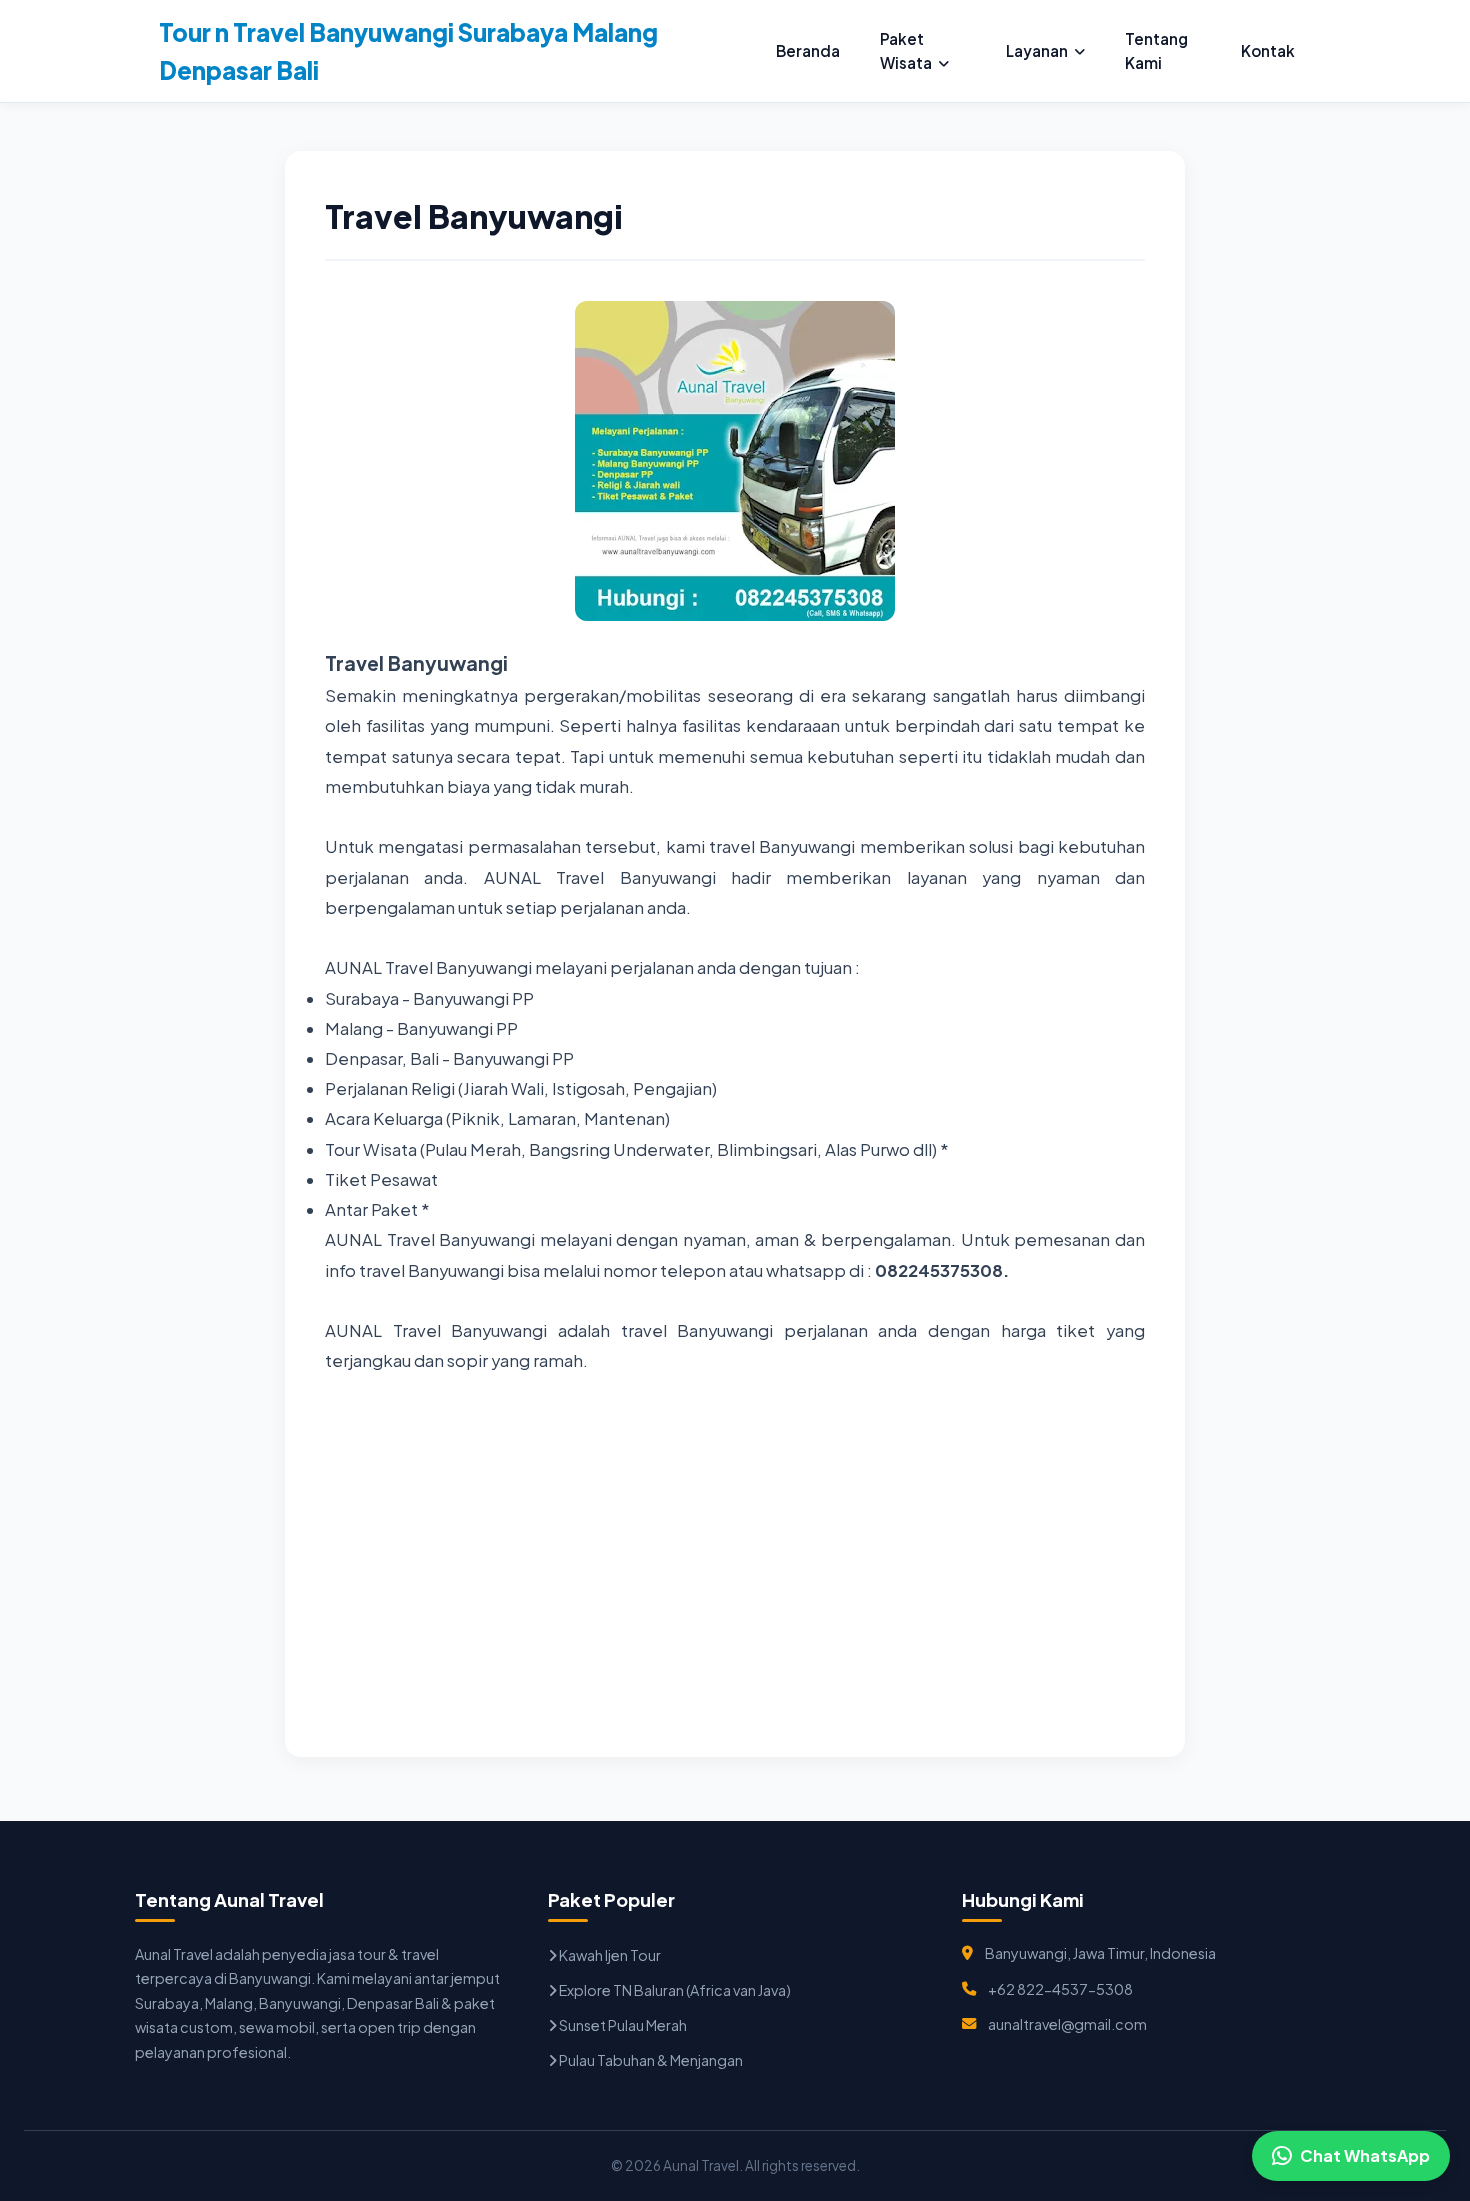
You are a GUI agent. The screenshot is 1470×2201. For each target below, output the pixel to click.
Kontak (1268, 50)
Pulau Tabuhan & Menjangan (650, 2060)
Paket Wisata (906, 50)
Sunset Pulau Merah (622, 2025)
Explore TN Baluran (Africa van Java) (674, 1990)
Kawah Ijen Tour (609, 1955)
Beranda (808, 50)
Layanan (1037, 50)
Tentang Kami (1156, 50)
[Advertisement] (735, 1577)
